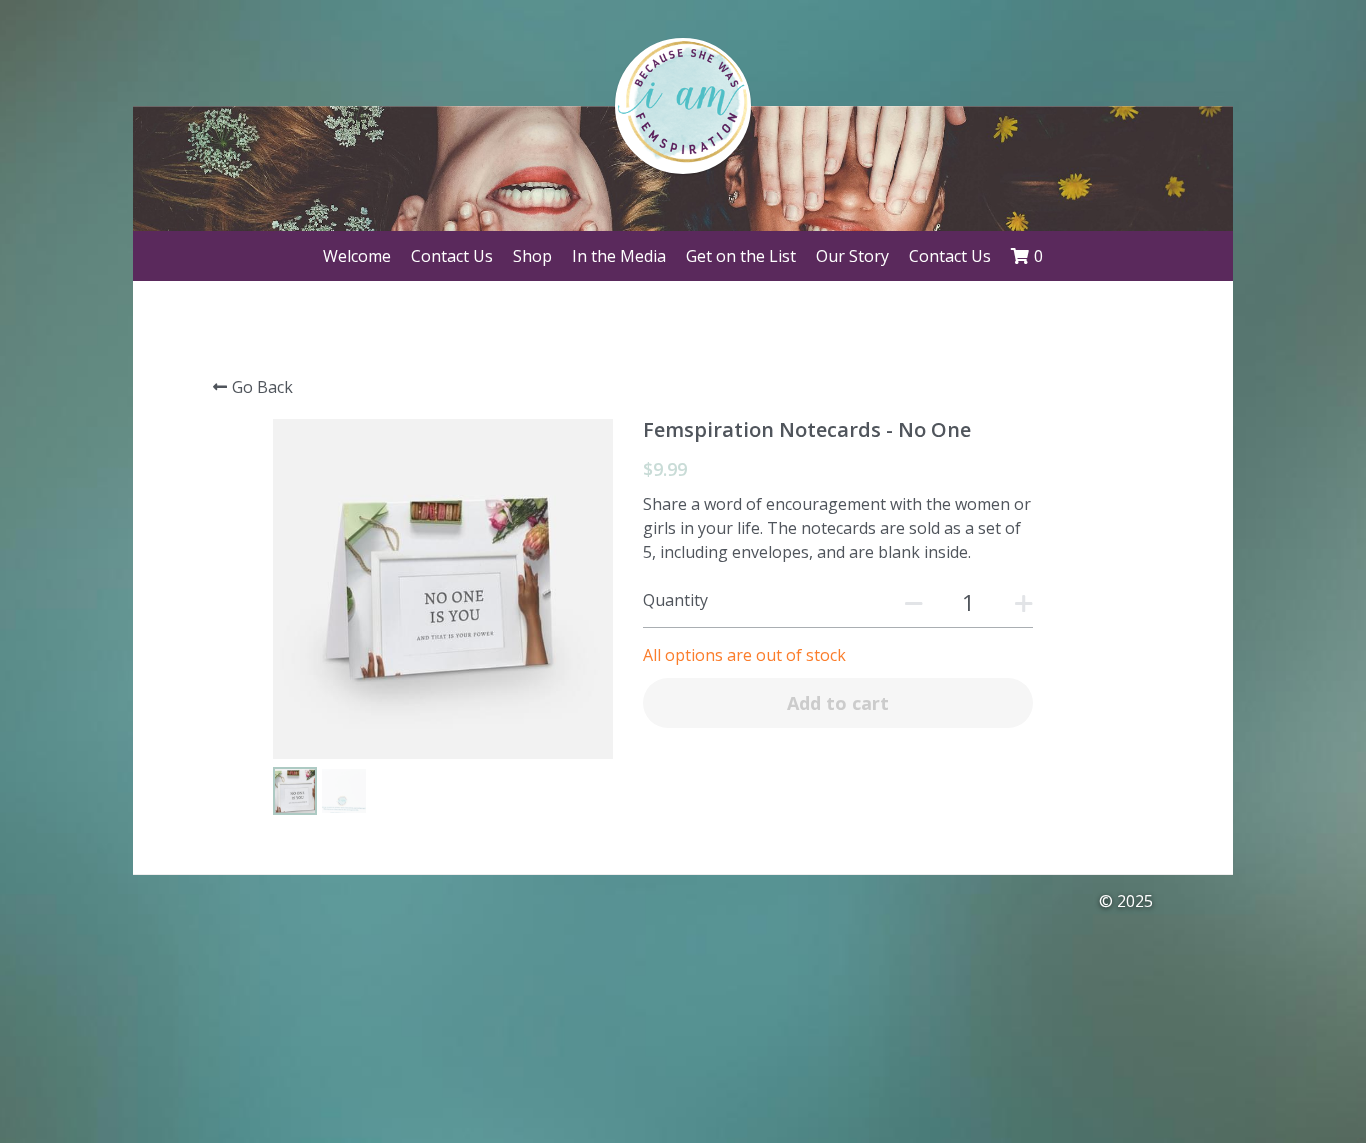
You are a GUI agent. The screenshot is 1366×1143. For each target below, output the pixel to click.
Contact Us (452, 256)
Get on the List (741, 256)
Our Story (852, 256)
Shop (532, 256)
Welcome (357, 256)
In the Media (619, 256)
